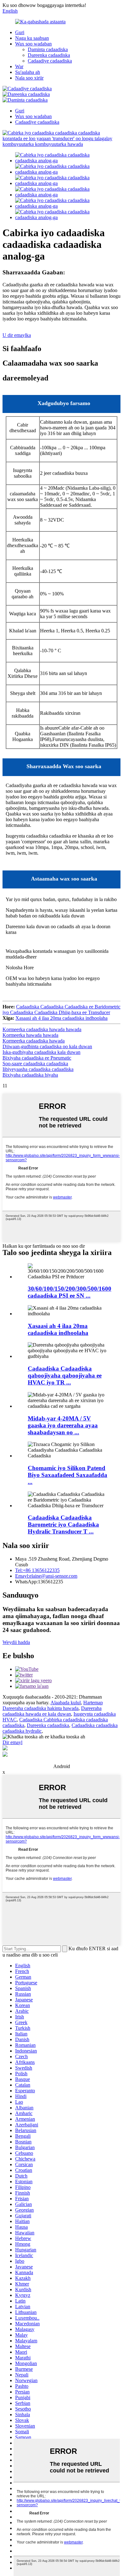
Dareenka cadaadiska (49, 55)
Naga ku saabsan (32, 38)
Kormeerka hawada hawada (30, 1035)
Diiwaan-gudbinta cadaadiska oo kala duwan (47, 1046)
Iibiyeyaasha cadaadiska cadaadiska (38, 1069)
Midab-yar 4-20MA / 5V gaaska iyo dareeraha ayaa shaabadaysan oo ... (63, 1425)
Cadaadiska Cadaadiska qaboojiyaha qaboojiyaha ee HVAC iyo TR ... (65, 1375)
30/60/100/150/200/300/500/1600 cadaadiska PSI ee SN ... (70, 1292)
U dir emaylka (17, 335)
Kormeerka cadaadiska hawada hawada (42, 1029)
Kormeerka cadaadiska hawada (34, 1041)
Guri (20, 32)
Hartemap (93, 1703)
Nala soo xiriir (29, 78)
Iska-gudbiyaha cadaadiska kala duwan (41, 1052)
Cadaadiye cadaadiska (50, 61)
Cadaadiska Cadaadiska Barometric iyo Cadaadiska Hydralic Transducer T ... (63, 1524)
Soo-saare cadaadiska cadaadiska (35, 1064)
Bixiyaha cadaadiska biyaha (30, 1075)
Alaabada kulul (66, 1703)
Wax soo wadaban (33, 44)
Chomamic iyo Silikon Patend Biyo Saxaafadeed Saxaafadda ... (67, 1475)
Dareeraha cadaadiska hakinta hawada (41, 1708)
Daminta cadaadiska (48, 49)
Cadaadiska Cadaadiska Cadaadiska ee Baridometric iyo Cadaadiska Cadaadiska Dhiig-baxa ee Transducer (61, 1010)
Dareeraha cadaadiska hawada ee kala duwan (52, 1711)
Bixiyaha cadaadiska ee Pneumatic (37, 1058)
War (19, 66)
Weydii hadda (16, 1642)
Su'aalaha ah (28, 72)
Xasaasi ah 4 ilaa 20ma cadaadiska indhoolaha (61, 1018)
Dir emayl (12, 1742)
